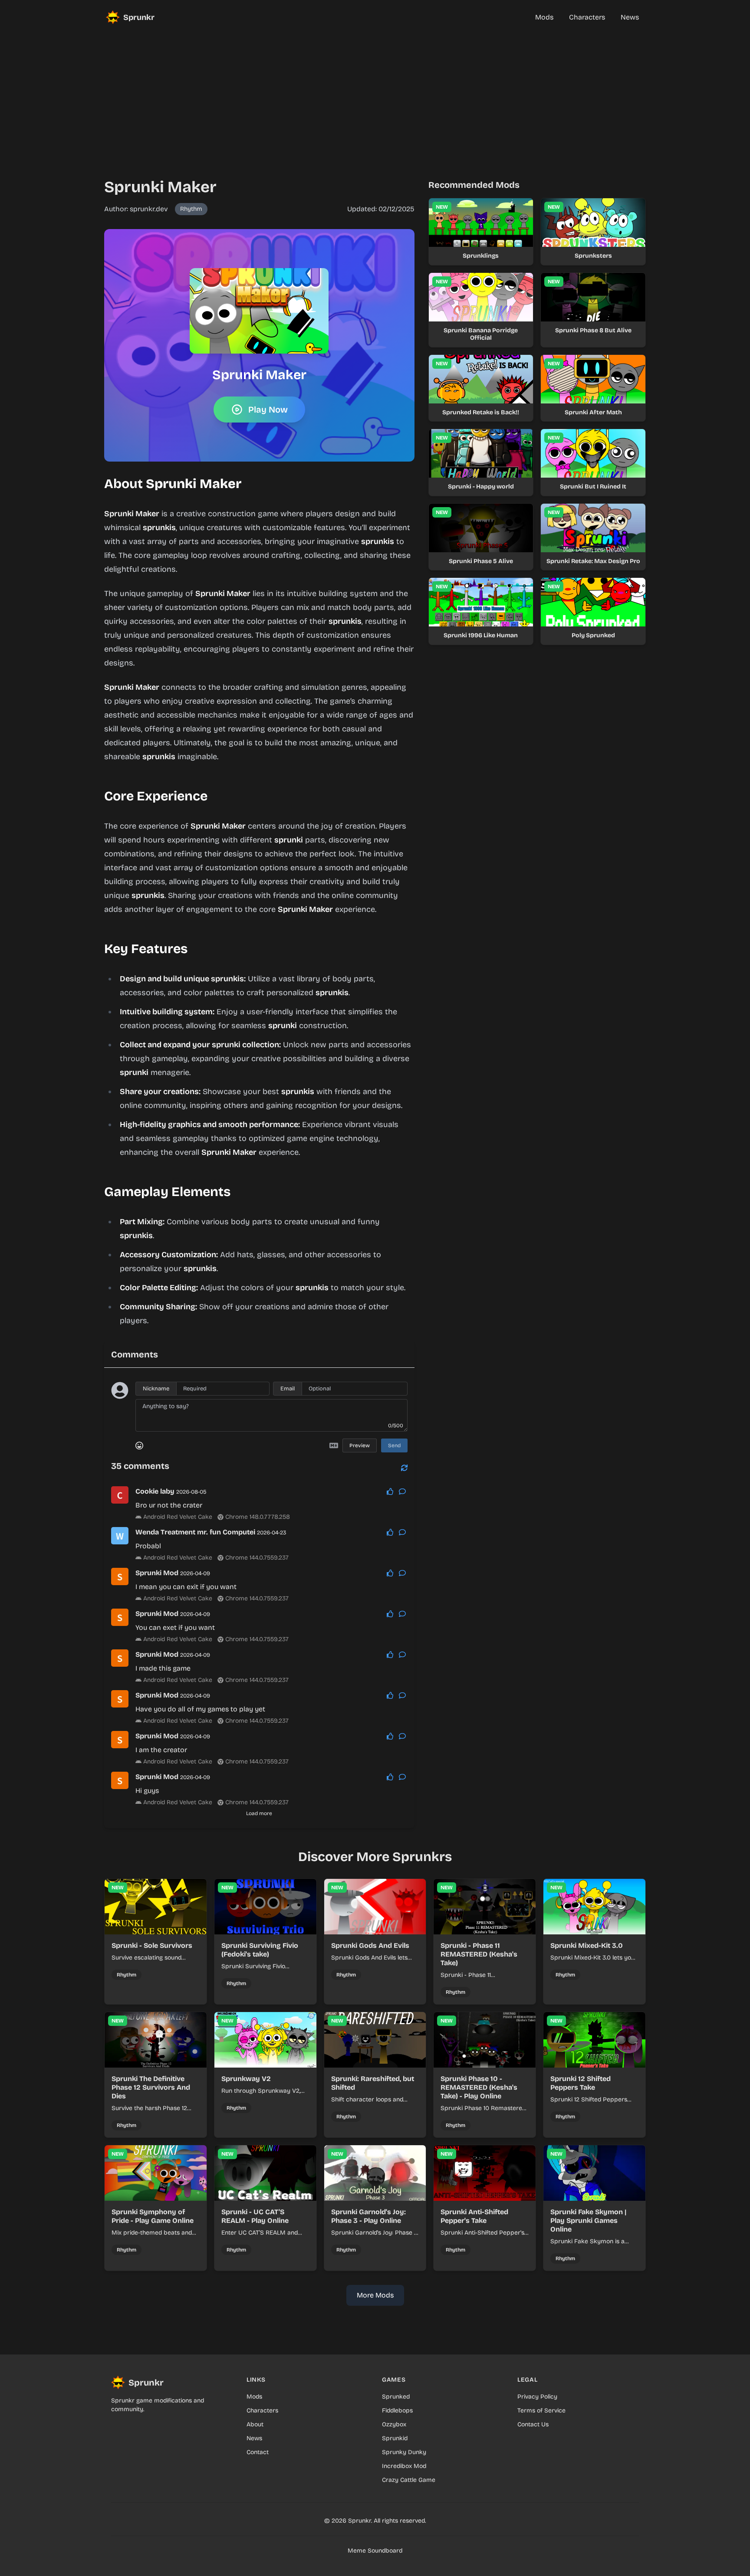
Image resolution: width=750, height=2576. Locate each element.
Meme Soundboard (375, 2551)
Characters (262, 2410)
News (254, 2438)
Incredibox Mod (404, 2466)
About (255, 2424)
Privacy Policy (537, 2397)
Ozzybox (394, 2424)
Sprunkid (395, 2438)
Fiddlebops (397, 2410)
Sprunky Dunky (404, 2452)
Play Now (268, 410)
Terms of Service (541, 2410)
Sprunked (396, 2397)
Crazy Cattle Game (409, 2480)
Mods (254, 2397)
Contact (258, 2452)
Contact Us (533, 2424)
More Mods (375, 2295)
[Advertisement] (375, 95)
